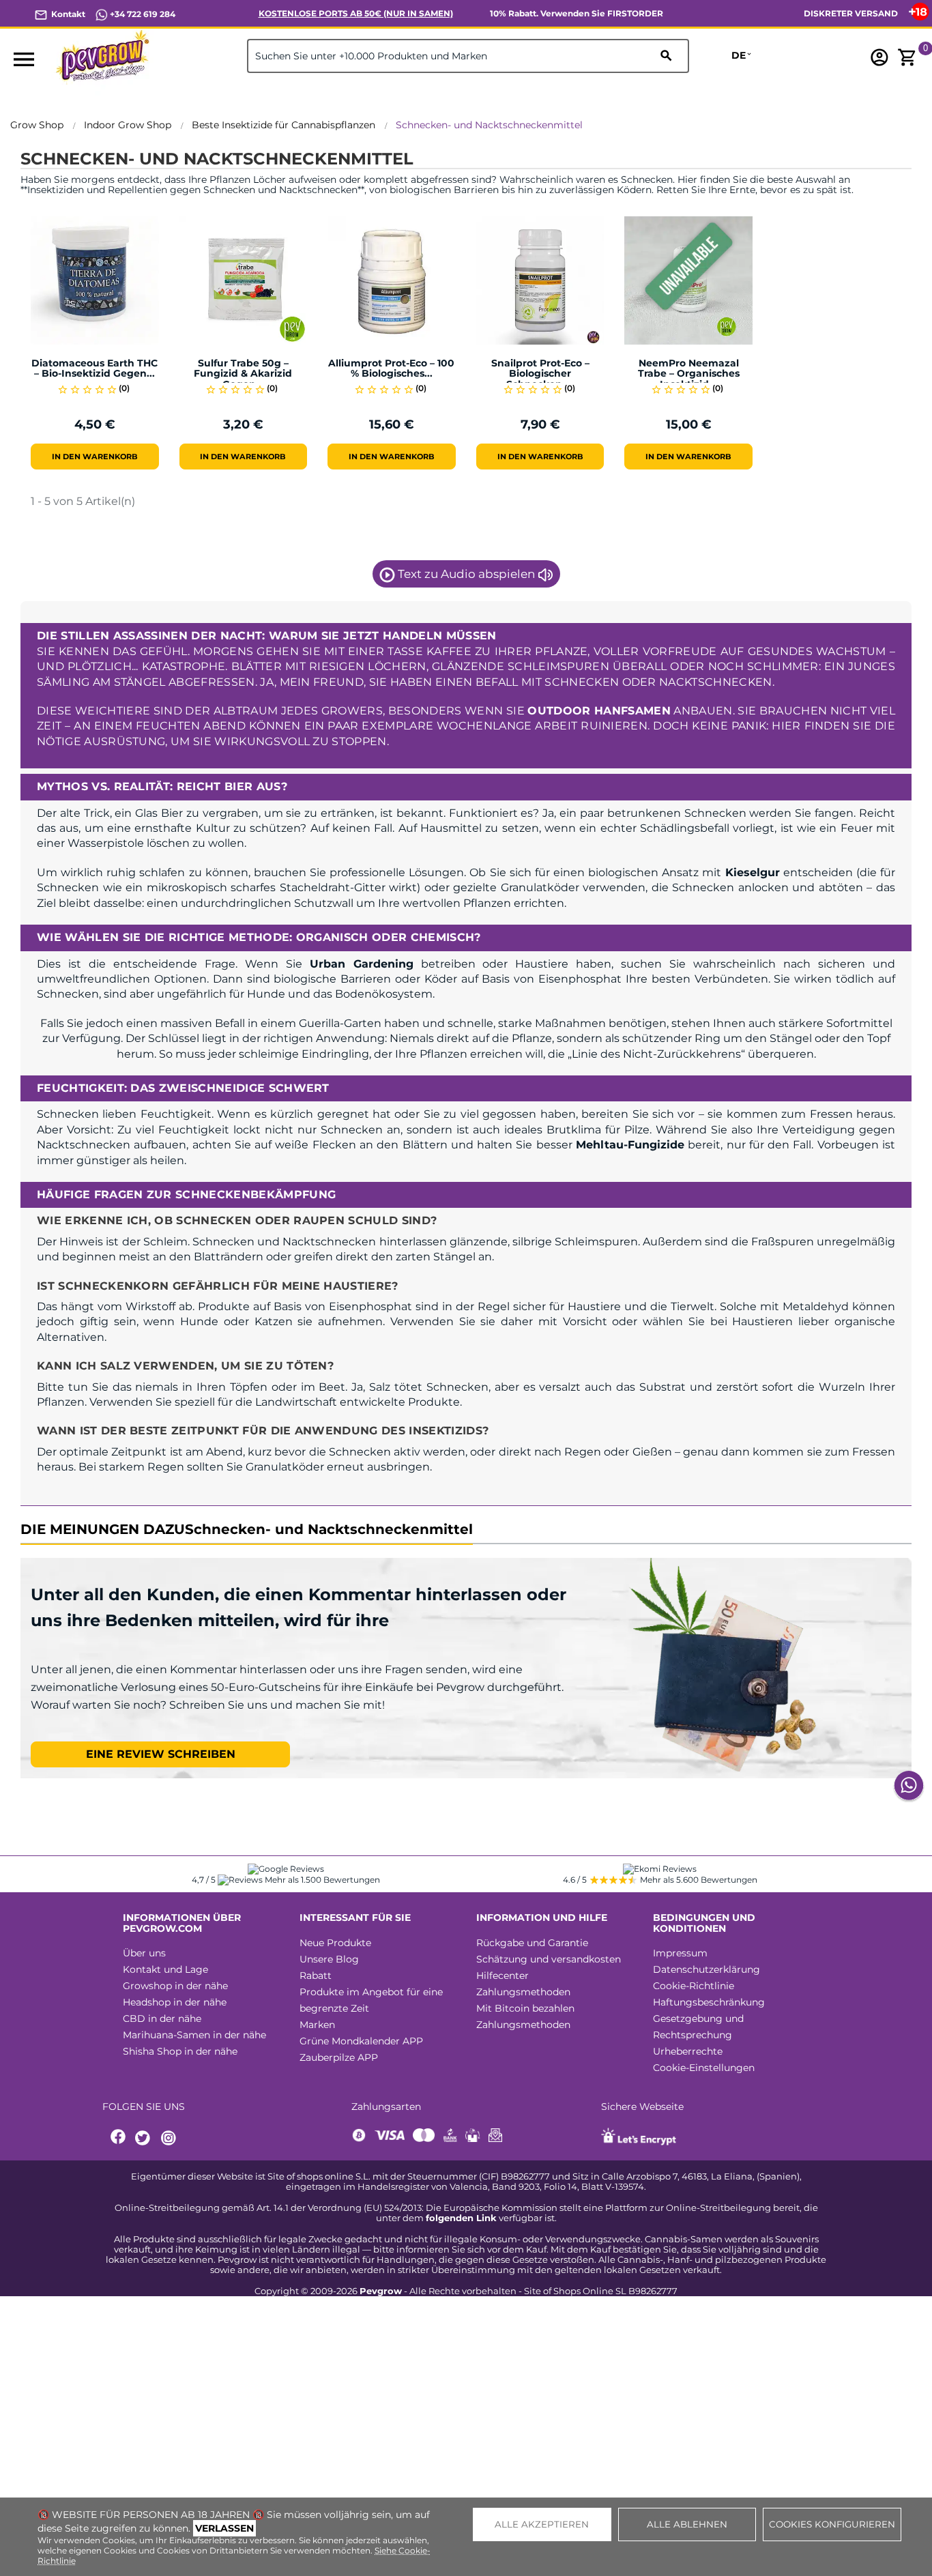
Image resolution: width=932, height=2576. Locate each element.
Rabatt (316, 1976)
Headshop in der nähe (175, 2002)
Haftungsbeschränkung (709, 2002)
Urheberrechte (688, 2051)
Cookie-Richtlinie (694, 1986)
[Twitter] (145, 2138)
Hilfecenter (503, 1976)
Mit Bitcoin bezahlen (525, 2008)
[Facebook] (119, 2138)
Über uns (144, 1953)
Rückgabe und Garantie (532, 1943)
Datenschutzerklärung (707, 1969)
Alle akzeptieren (542, 2524)
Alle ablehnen (687, 2524)
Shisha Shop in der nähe (180, 2051)
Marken (317, 2025)
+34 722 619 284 (142, 14)
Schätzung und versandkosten (549, 1959)
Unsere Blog (329, 1959)
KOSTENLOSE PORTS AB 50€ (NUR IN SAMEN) (356, 13)
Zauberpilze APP (339, 2057)
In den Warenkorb (95, 457)
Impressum (680, 1953)
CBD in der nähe (162, 2018)
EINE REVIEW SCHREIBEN (161, 1754)
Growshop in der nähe (175, 1986)
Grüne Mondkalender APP (361, 2041)
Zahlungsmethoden (523, 1992)
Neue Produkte (335, 1943)
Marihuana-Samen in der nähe (194, 2035)
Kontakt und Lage (165, 1969)
